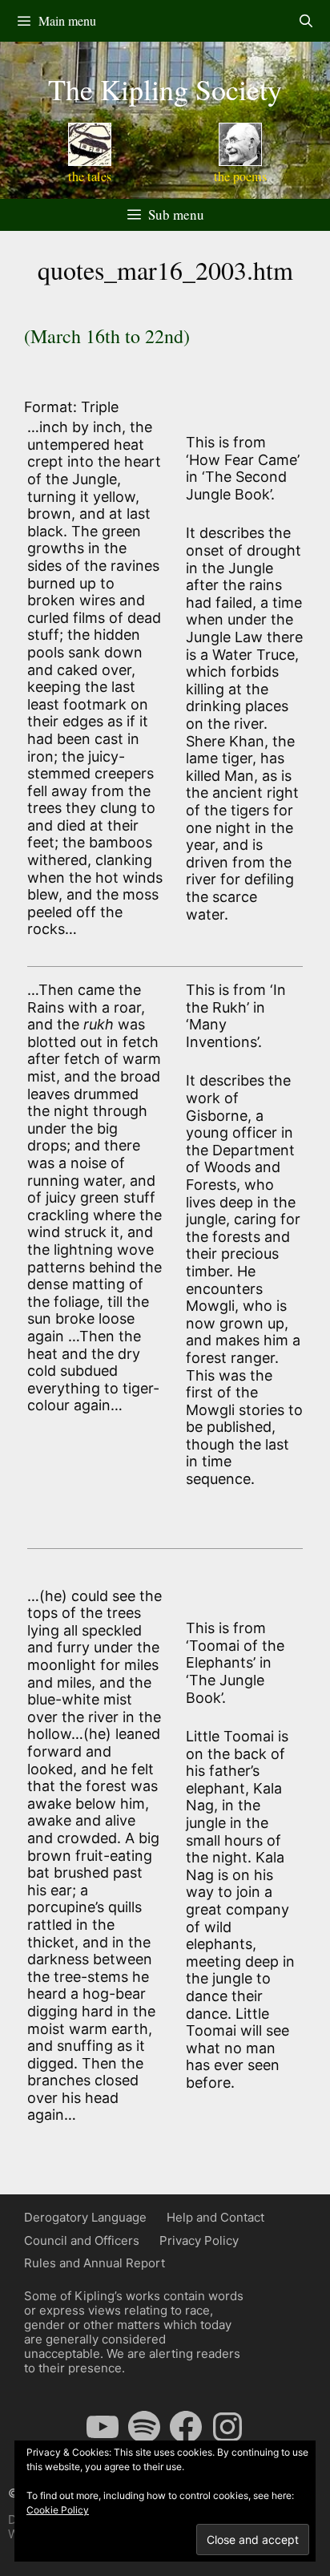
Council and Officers (82, 2240)
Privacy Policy (199, 2240)
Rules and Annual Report (95, 2263)
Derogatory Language (85, 2217)
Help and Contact (215, 2217)
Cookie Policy (58, 2510)
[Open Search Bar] (306, 21)
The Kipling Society (165, 89)
